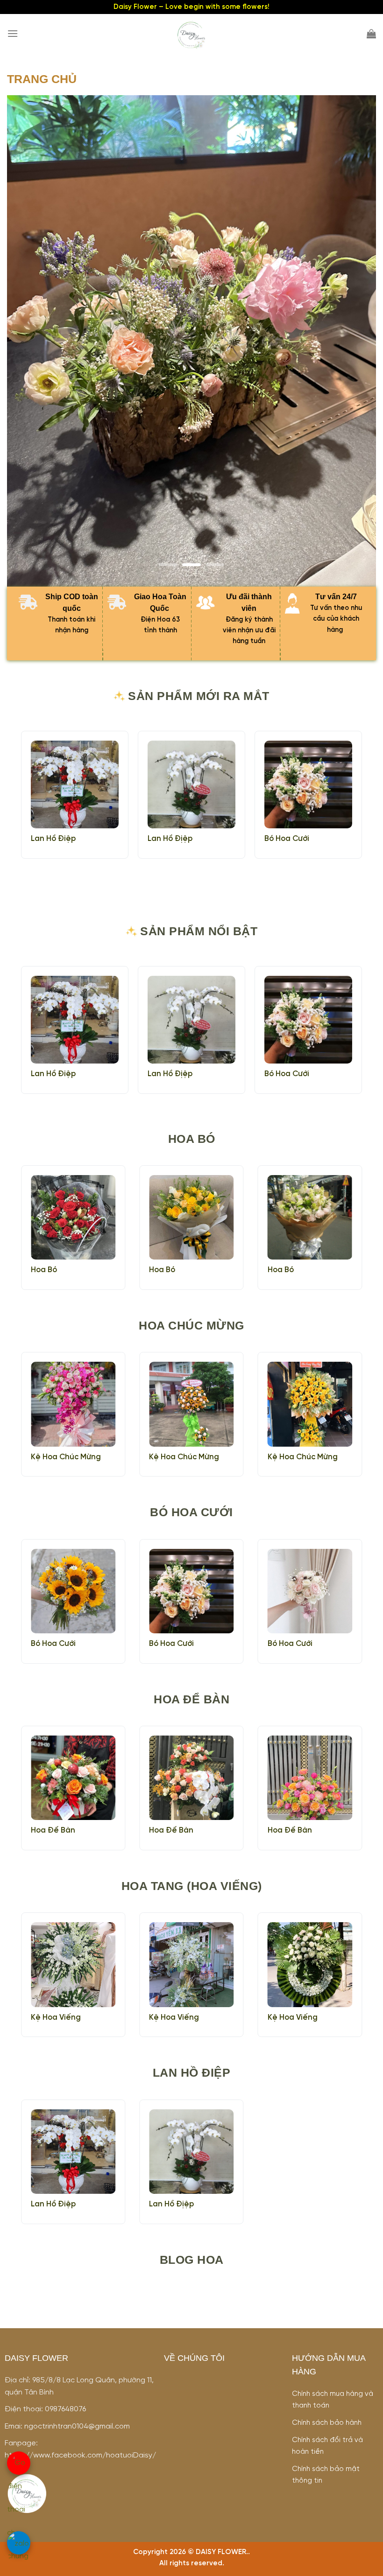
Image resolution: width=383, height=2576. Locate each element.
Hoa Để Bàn (53, 1830)
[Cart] (371, 34)
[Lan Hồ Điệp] (75, 784)
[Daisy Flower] (191, 35)
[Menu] (13, 33)
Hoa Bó (44, 1270)
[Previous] (34, 341)
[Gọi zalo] (19, 2543)
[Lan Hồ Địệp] (191, 784)
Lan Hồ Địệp (170, 839)
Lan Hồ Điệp (53, 839)
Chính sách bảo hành (327, 2423)
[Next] (349, 341)
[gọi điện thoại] (19, 2463)
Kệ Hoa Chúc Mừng (66, 1457)
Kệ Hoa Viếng (56, 2018)
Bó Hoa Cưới (287, 839)
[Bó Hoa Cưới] (308, 784)
